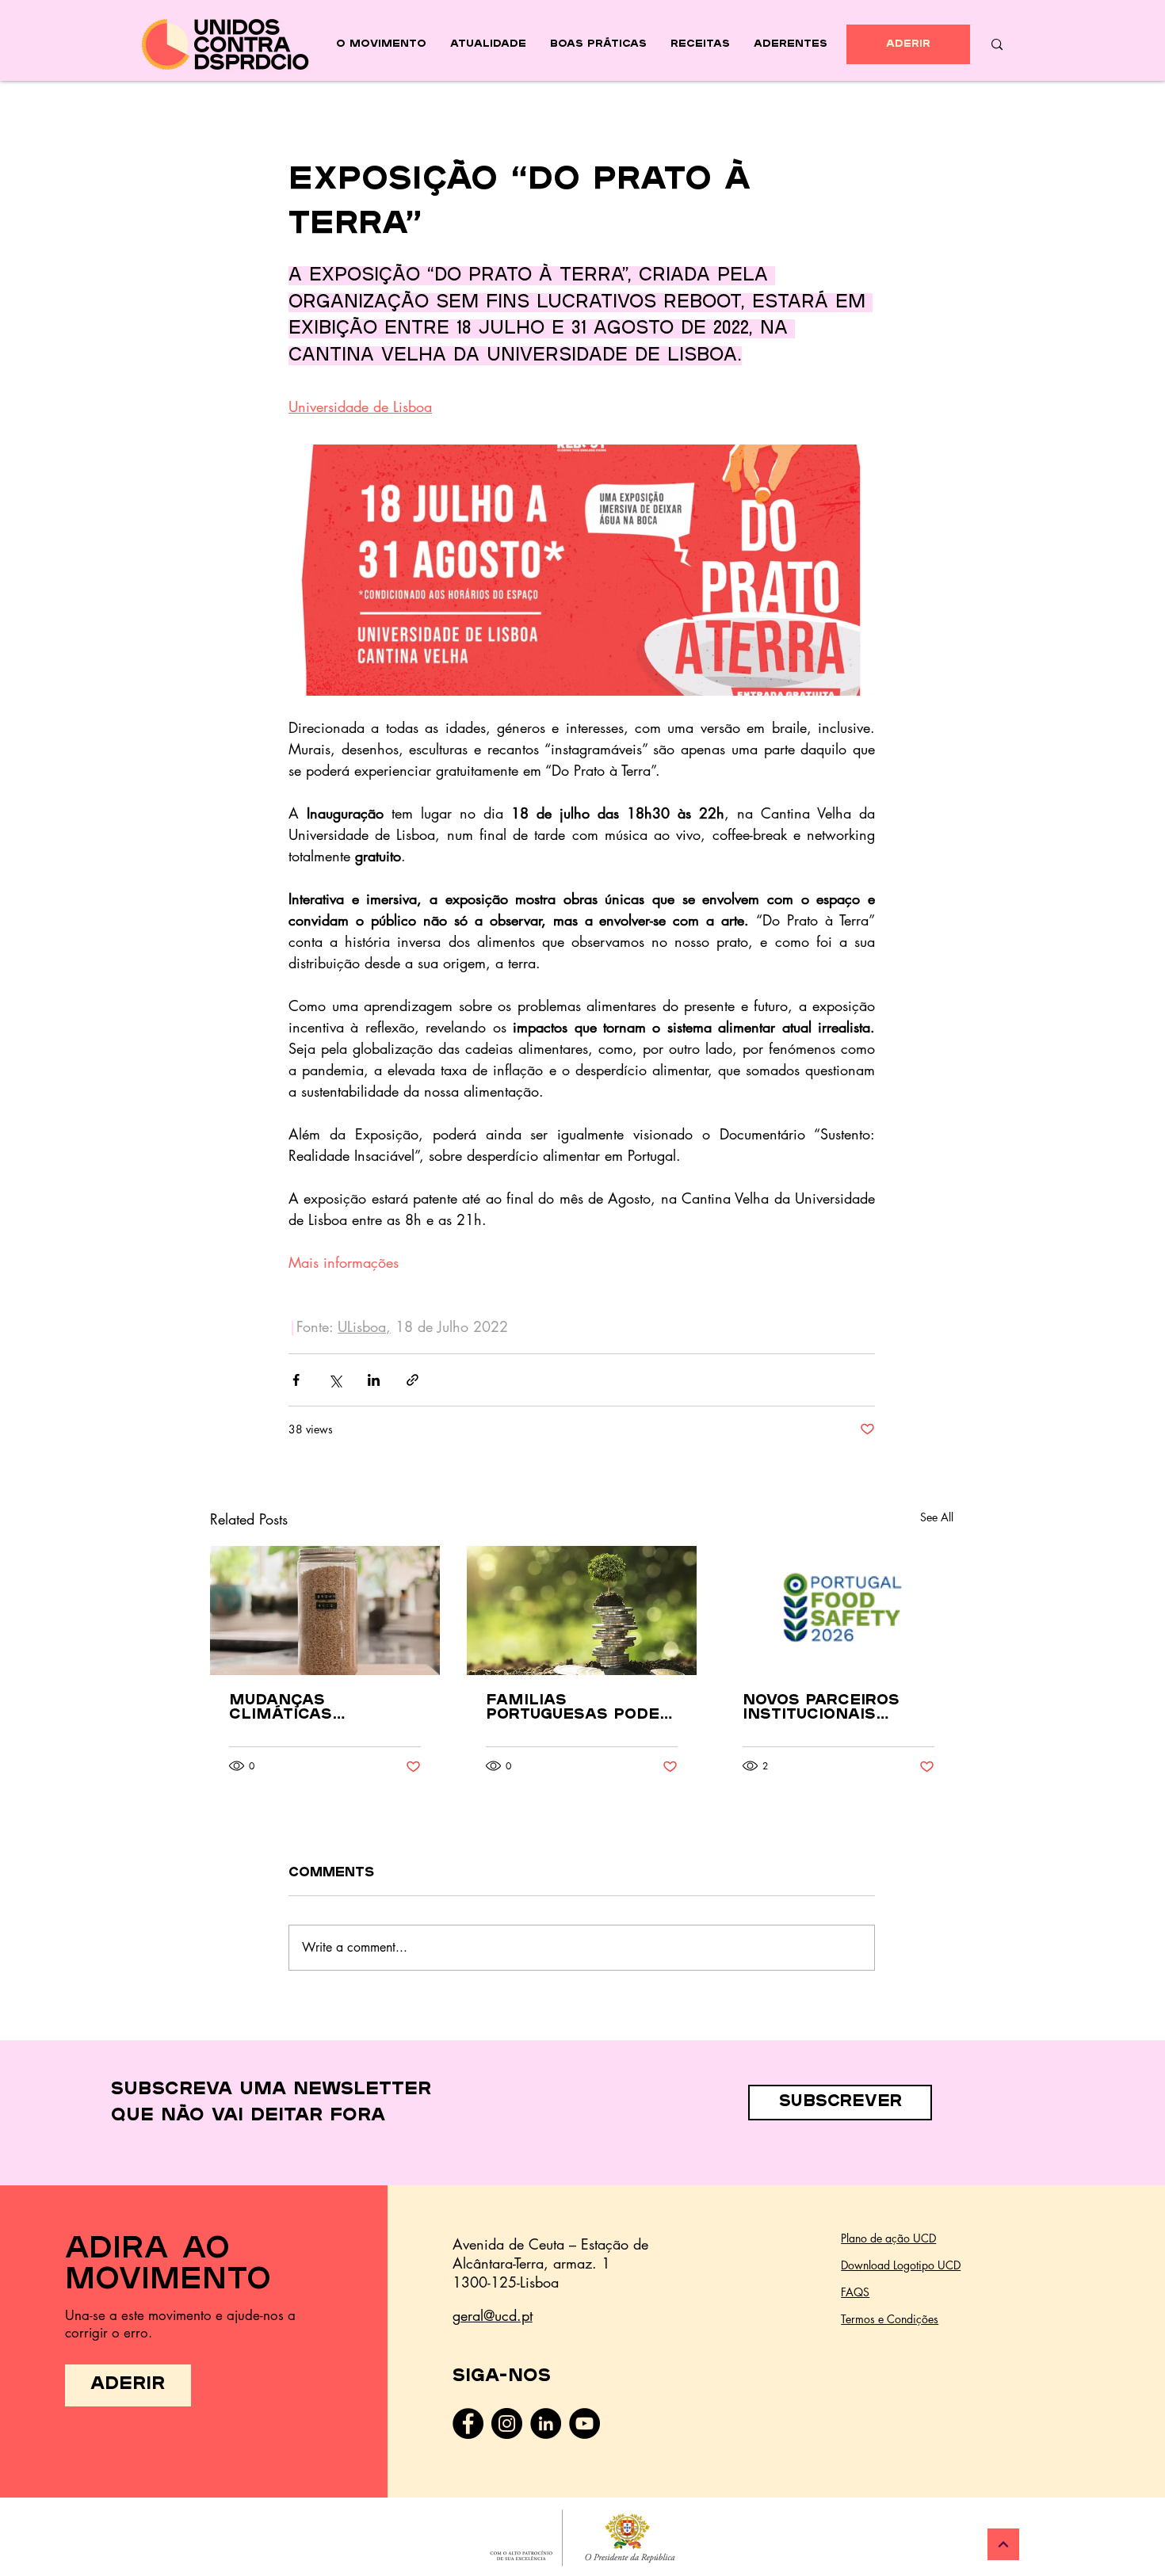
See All (937, 1517)
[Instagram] (507, 2423)
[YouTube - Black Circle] (584, 2423)
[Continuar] (1003, 2544)
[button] (840, 2103)
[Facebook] (468, 2423)
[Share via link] (413, 1380)
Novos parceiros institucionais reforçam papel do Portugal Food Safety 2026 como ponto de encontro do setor (835, 1708)
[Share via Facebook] (296, 1380)
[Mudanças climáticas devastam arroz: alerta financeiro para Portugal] (325, 1610)
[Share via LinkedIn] (374, 1380)
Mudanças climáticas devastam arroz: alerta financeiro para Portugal (317, 1708)
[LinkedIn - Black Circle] (546, 2423)
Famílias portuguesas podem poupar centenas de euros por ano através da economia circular (581, 1708)
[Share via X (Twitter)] (335, 1380)
